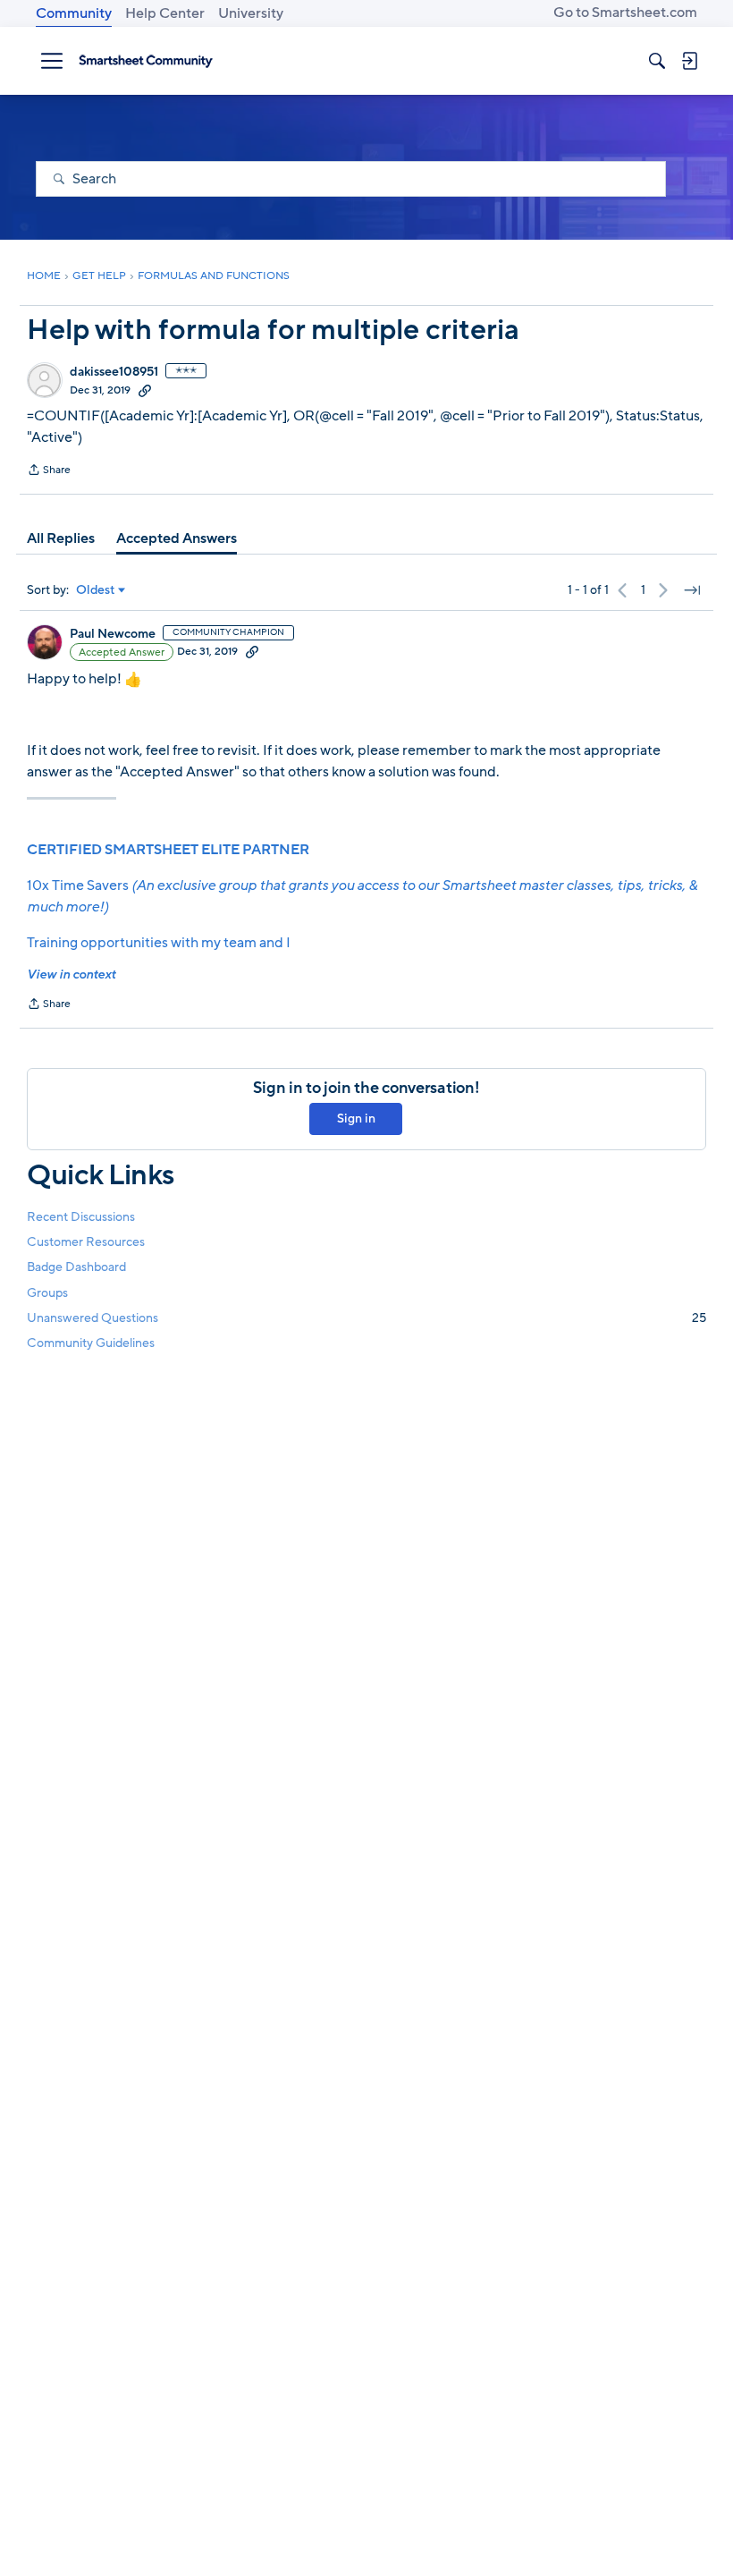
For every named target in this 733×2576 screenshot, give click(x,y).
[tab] (61, 538)
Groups (47, 1293)
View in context (71, 974)
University (251, 13)
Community (74, 13)
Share (49, 471)
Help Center (165, 13)
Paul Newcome (113, 634)
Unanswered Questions (366, 1318)
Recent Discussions (81, 1217)
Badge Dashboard (76, 1267)
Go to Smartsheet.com (625, 13)
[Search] (657, 61)
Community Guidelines (91, 1343)
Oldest (96, 590)
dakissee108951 (114, 372)
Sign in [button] (356, 1119)
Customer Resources (86, 1242)
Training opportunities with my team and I (159, 943)
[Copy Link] (145, 390)
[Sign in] (689, 61)
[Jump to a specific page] (692, 590)
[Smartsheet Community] (146, 61)
